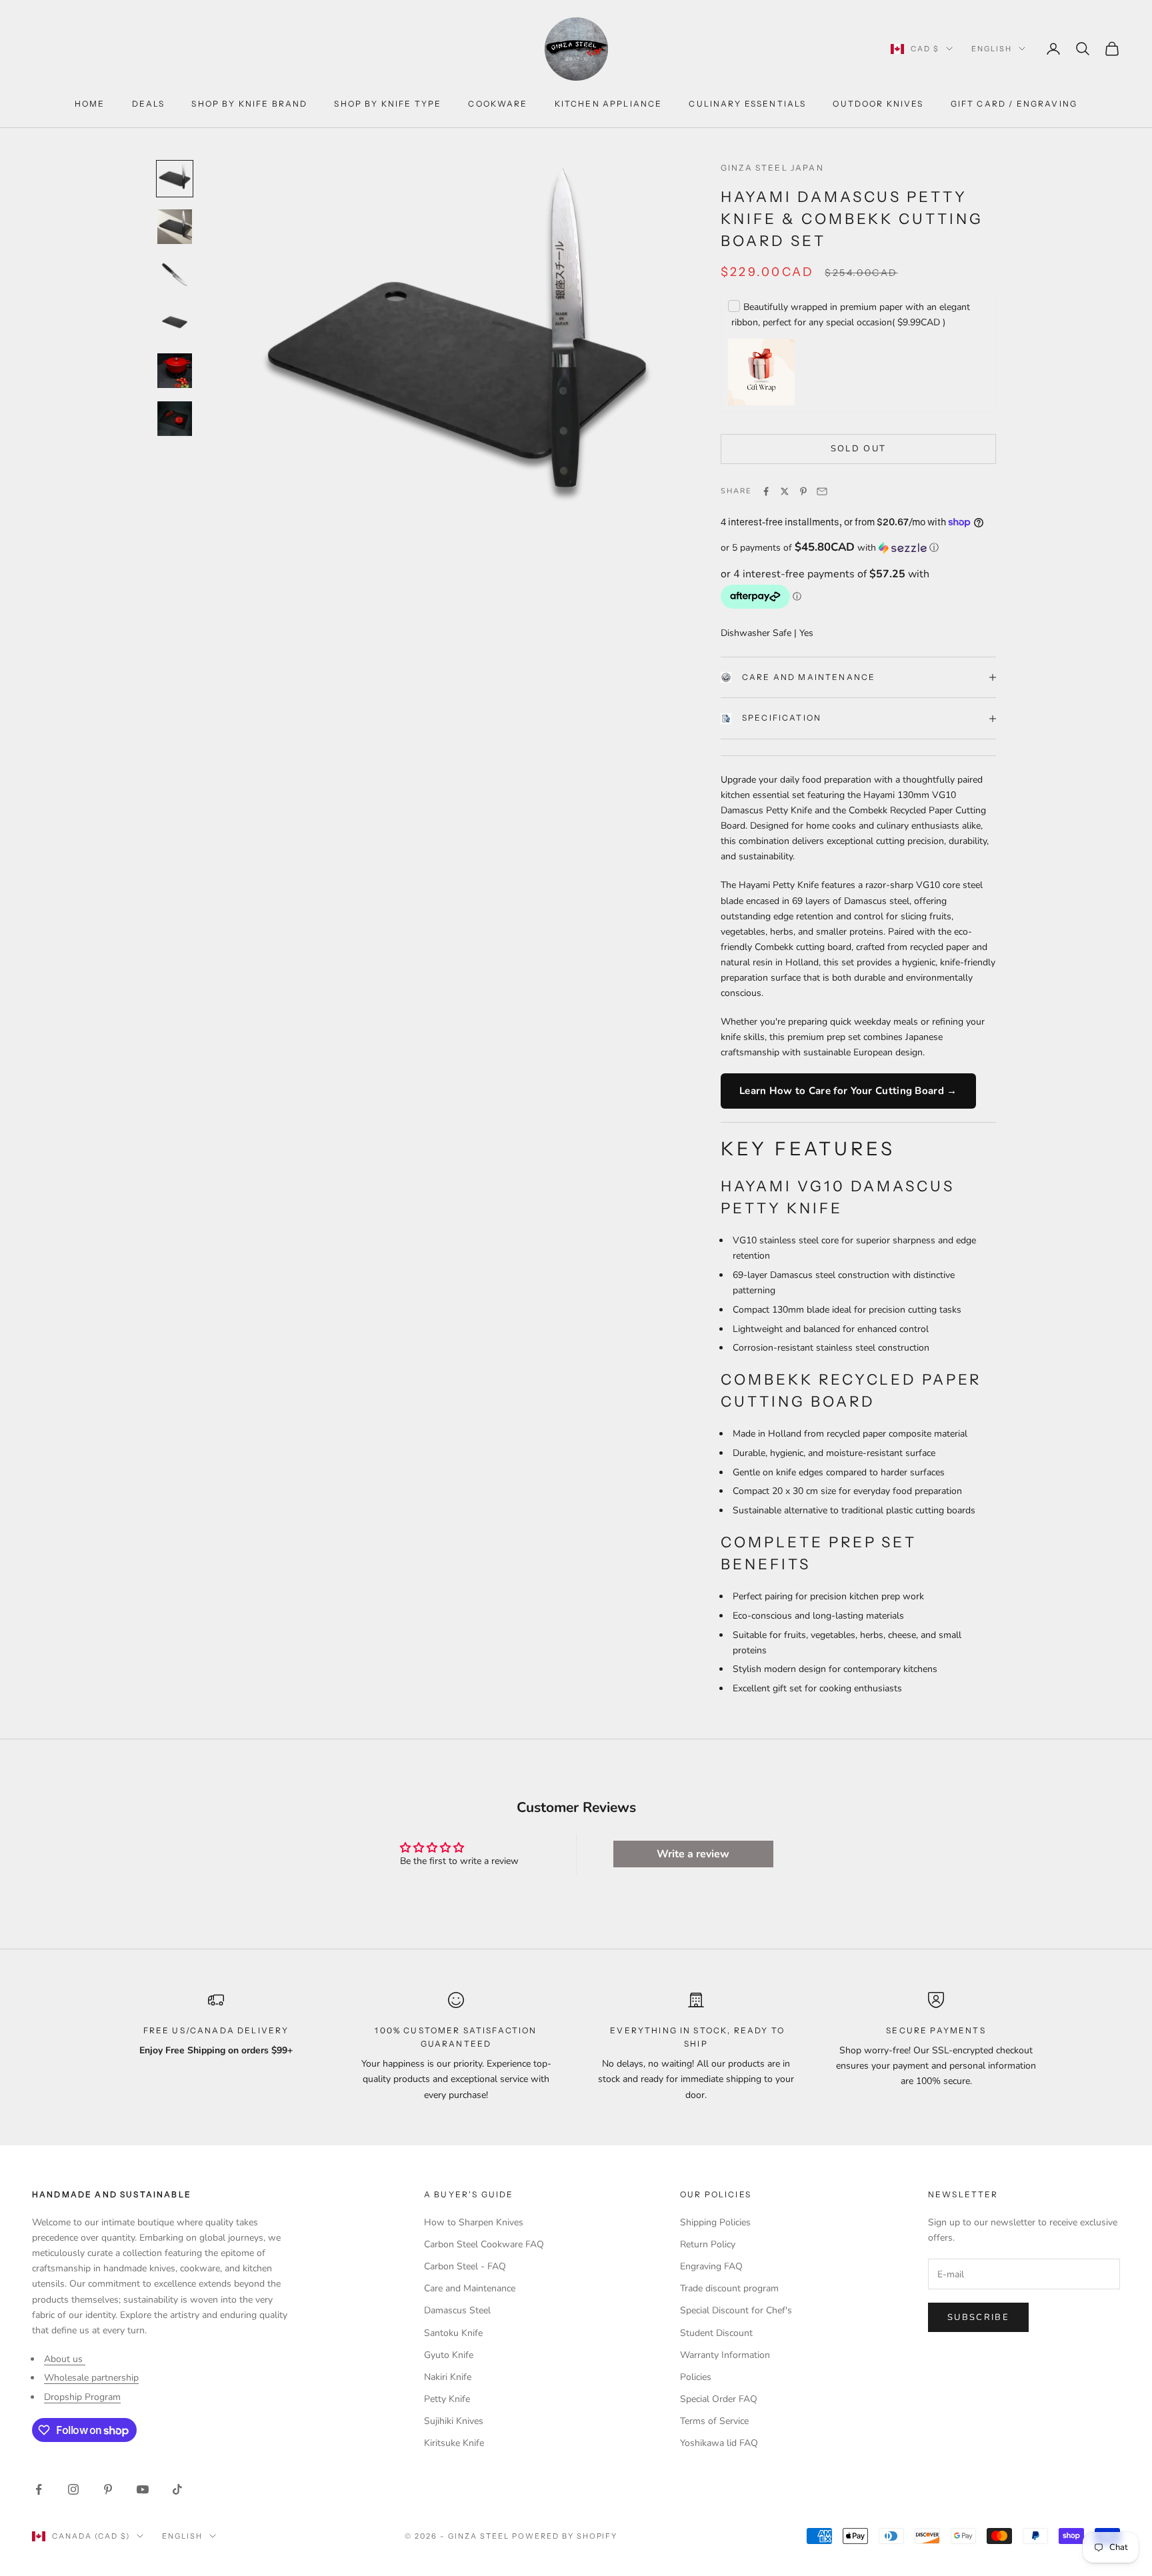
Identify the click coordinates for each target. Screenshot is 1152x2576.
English (992, 49)
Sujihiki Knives (454, 2421)
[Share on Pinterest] (803, 491)
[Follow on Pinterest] (108, 2489)
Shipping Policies (715, 2222)
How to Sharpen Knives (474, 2222)
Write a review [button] (693, 1854)
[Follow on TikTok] (177, 2489)
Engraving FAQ (711, 2266)
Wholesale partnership (91, 2378)
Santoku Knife (453, 2333)
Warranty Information (725, 2355)
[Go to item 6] (175, 419)
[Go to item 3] (175, 275)
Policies (696, 2377)
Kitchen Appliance (609, 104)
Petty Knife (447, 2399)
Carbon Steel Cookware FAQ (484, 2244)
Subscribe (978, 2317)
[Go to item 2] (175, 227)
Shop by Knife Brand (249, 104)
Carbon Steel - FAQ (465, 2266)
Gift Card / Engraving (1014, 104)
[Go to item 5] (175, 371)
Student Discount (716, 2333)
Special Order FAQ (719, 2399)
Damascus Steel (457, 2310)
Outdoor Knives (878, 104)
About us (65, 2359)
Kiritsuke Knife (454, 2443)
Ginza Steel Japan (772, 168)
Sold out (859, 449)
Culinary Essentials (747, 104)
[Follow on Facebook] (39, 2489)
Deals (149, 104)
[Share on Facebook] (766, 491)
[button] (858, 548)
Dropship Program (82, 2397)
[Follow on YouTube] (143, 2489)
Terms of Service (714, 2421)
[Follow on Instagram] (73, 2489)
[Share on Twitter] (785, 491)
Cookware (498, 104)
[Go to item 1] (175, 179)
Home (90, 104)
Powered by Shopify (565, 2536)
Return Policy (708, 2244)
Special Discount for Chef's (736, 2310)
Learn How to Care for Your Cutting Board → (848, 1091)
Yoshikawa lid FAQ (719, 2443)
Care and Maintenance (809, 677)
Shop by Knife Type (388, 104)
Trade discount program (729, 2288)
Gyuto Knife (449, 2355)
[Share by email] (822, 491)
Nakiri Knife (448, 2377)
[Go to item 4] (175, 323)
